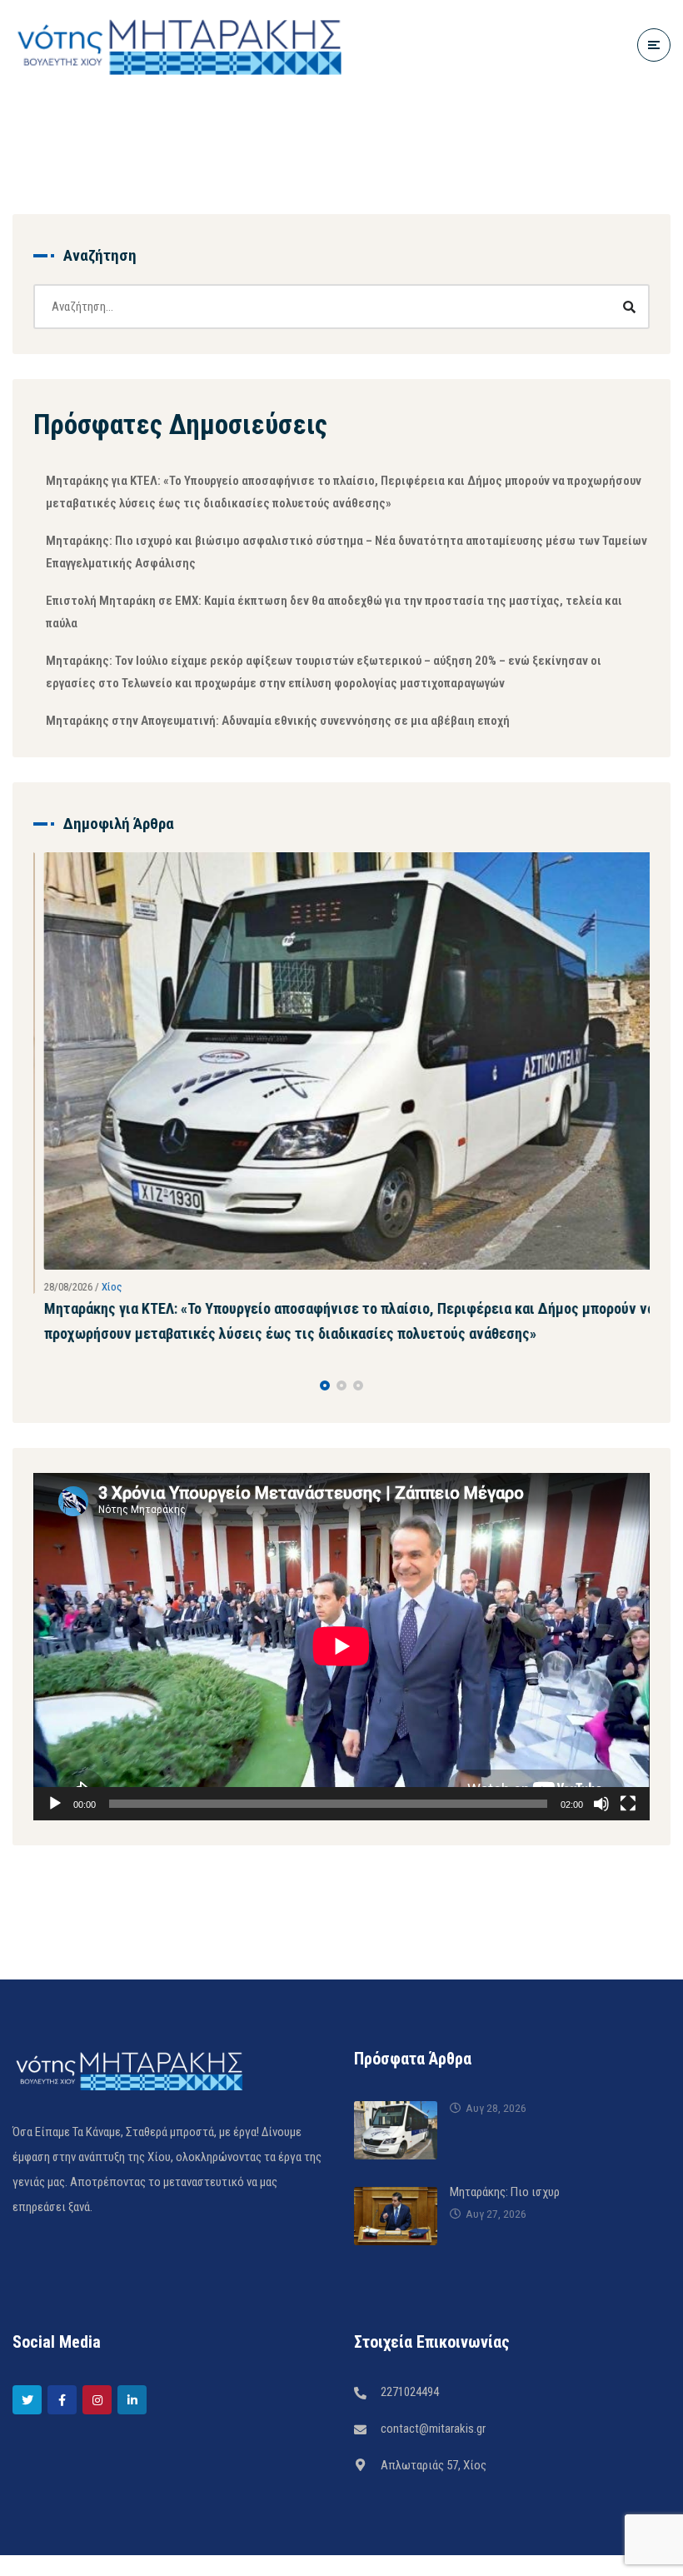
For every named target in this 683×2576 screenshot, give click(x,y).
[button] (325, 1382)
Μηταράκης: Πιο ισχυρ (505, 2188)
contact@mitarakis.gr (433, 2424)
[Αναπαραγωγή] (55, 1800)
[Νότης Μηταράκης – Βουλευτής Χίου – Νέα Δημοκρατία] (179, 45)
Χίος (101, 1287)
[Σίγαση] (601, 1800)
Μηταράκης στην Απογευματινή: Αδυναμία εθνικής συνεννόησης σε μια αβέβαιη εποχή (278, 721)
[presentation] (41, 1382)
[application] (341, 1643)
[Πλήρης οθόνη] (628, 1800)
